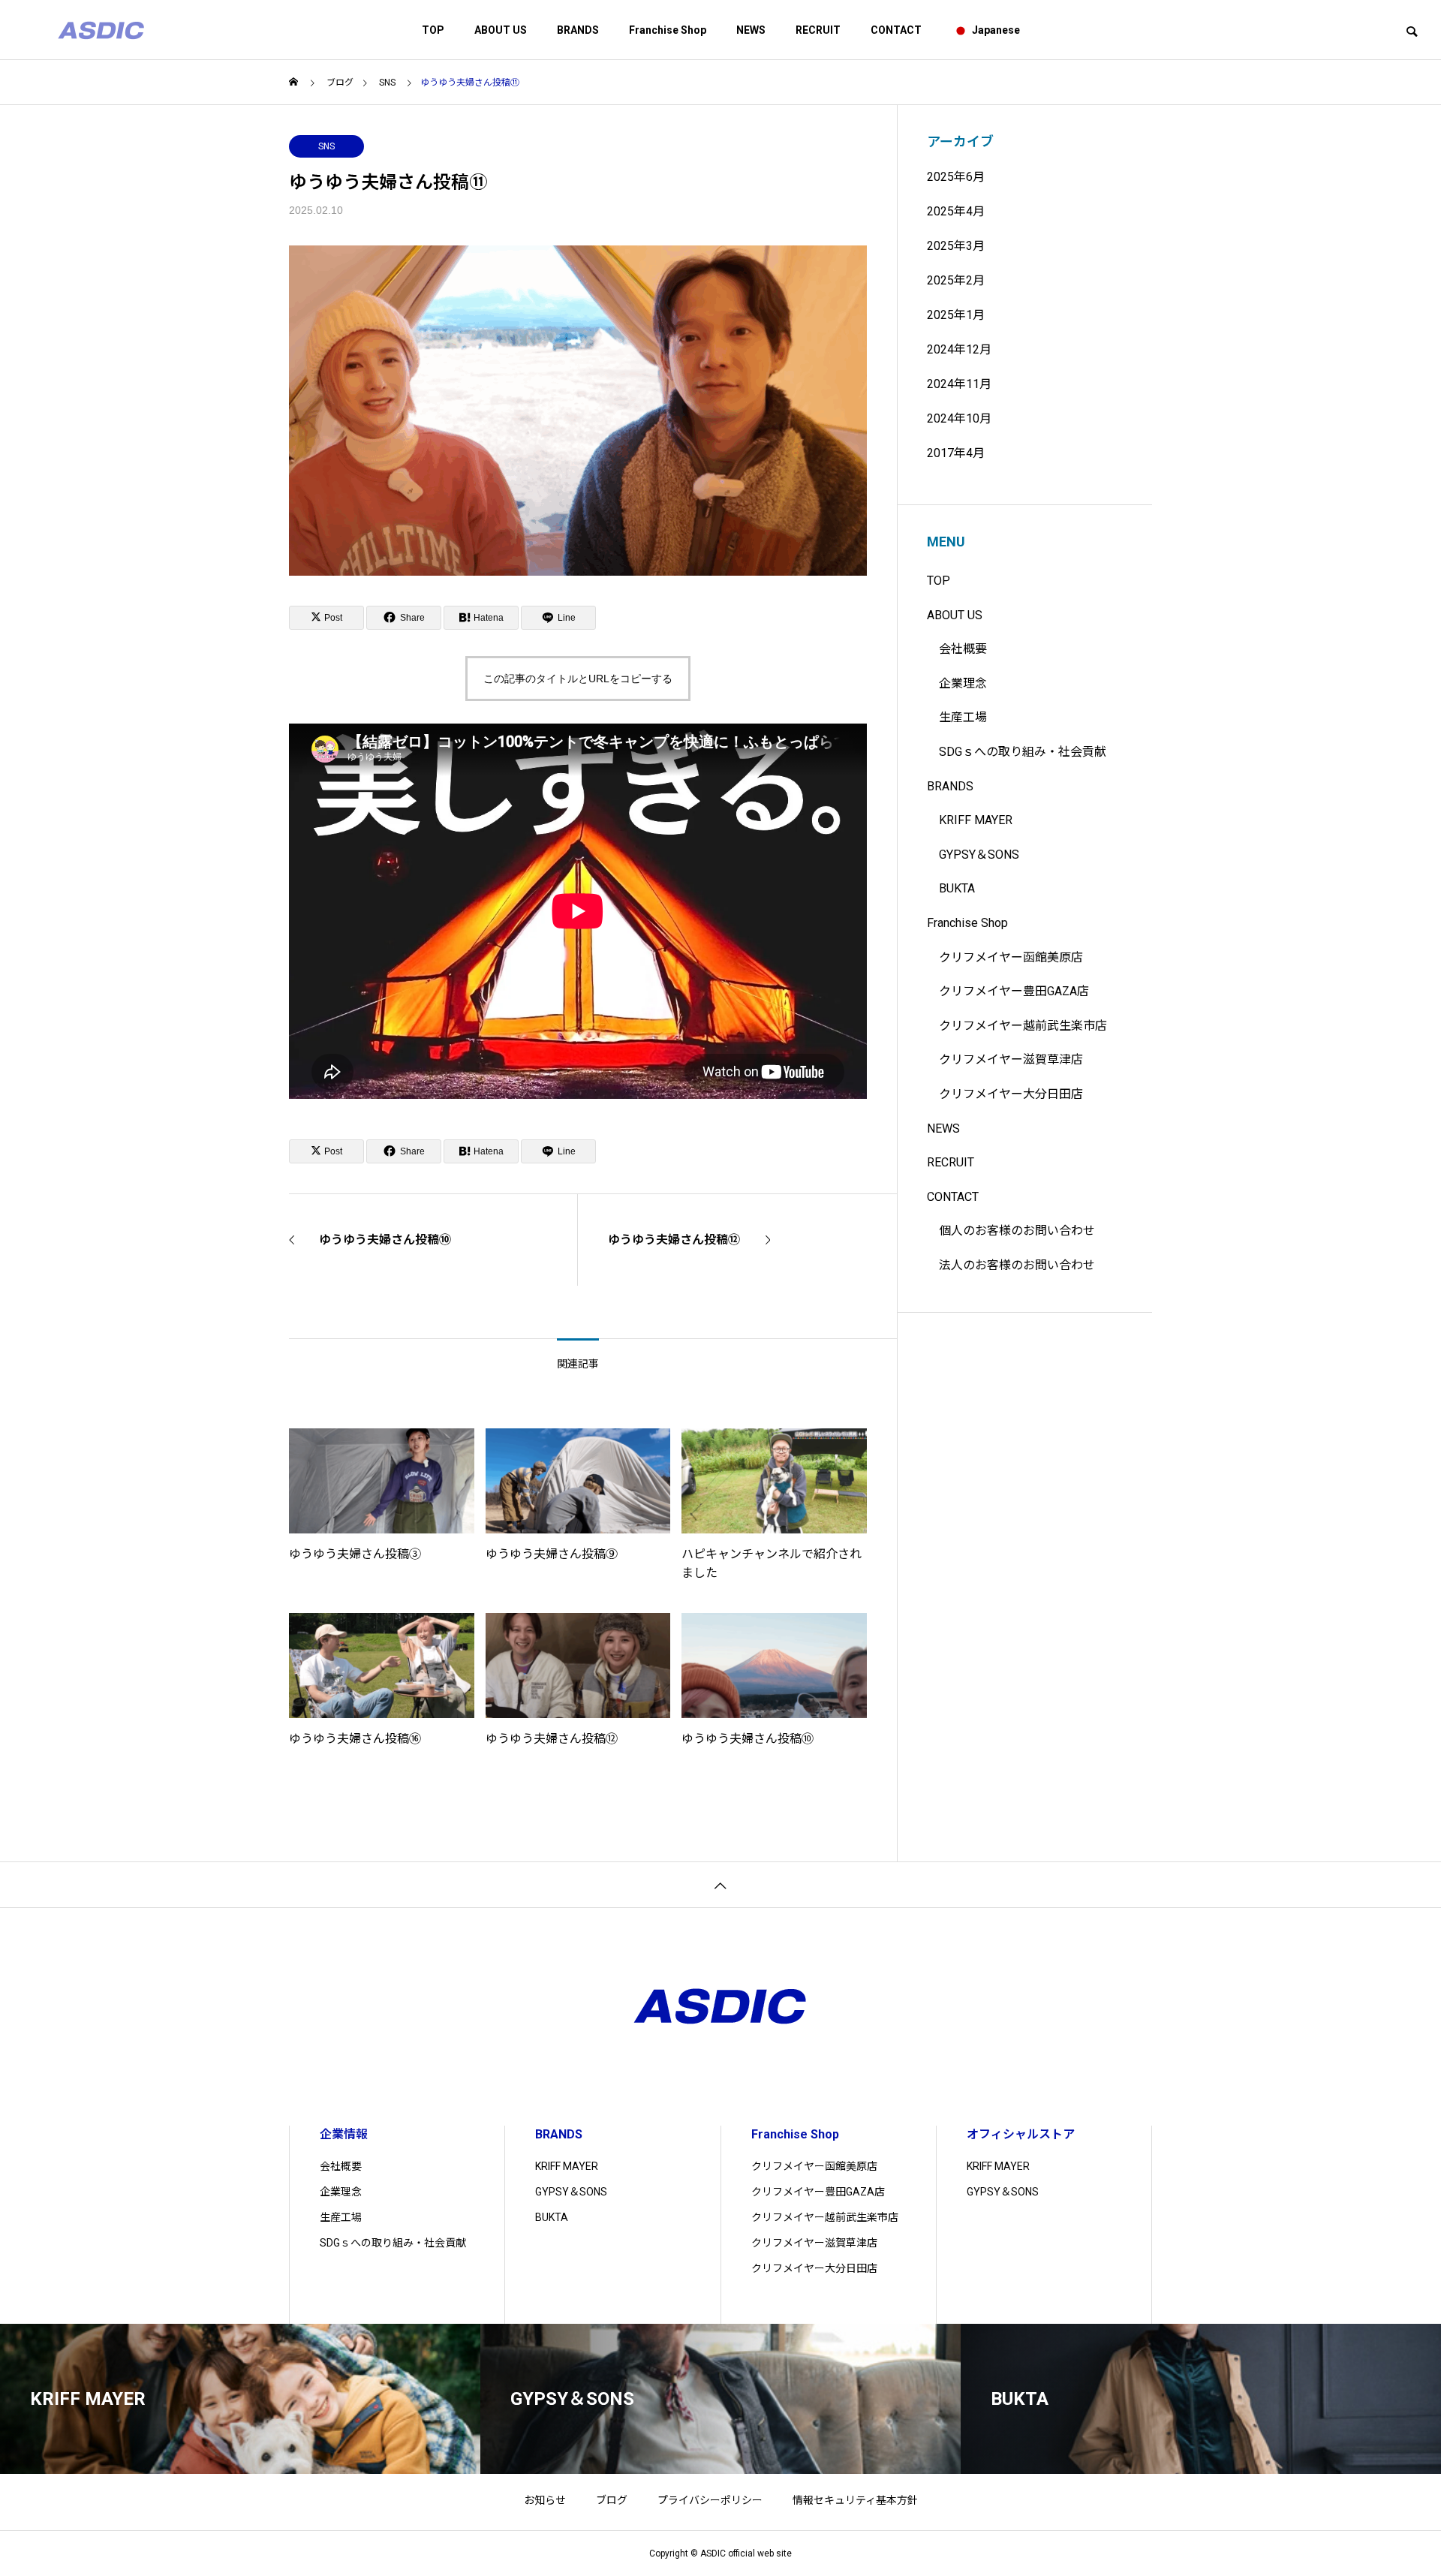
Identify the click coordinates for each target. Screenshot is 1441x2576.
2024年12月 (959, 349)
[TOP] (720, 1884)
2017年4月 (956, 453)
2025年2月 (956, 280)
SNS (326, 146)
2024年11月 (959, 384)
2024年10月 (959, 418)
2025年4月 (956, 211)
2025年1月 (956, 315)
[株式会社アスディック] (101, 30)
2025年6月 (956, 177)
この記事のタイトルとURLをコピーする (578, 679)
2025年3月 (956, 246)
